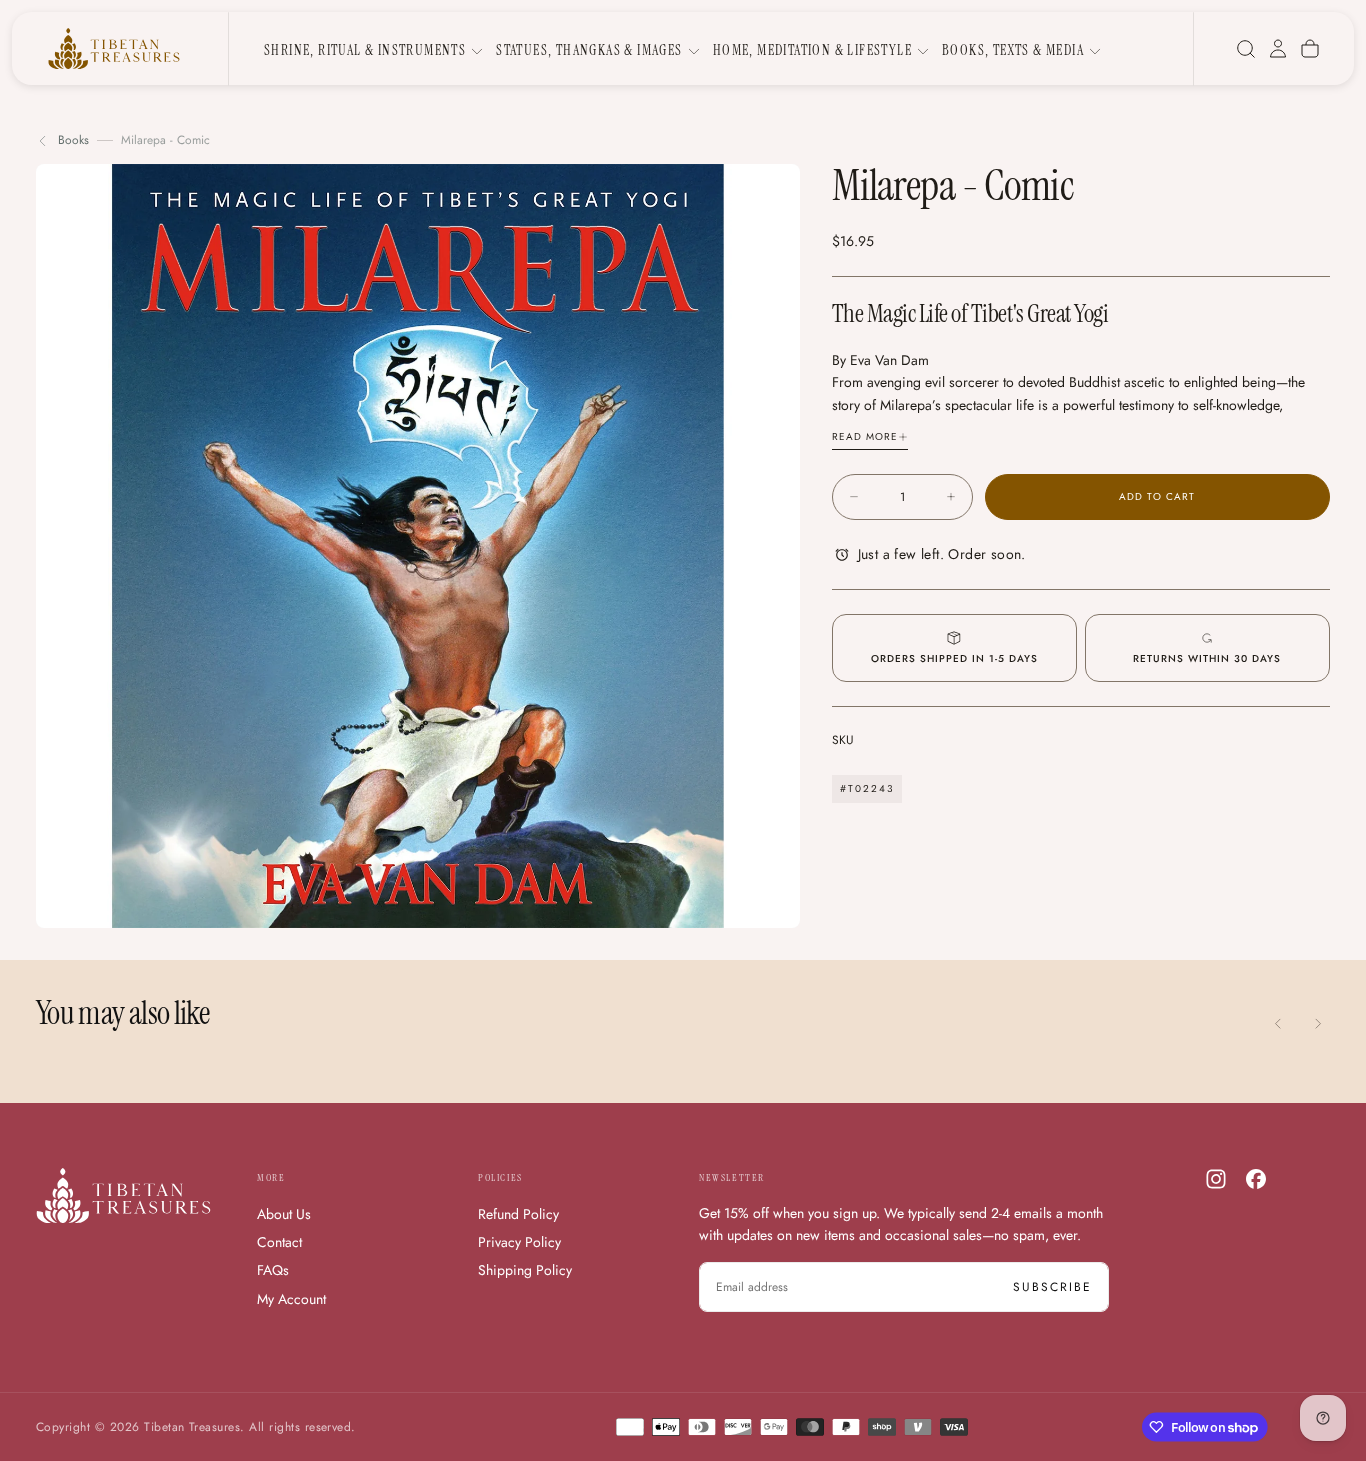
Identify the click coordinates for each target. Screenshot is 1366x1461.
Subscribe (1052, 1287)
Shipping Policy (525, 1270)
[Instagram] (1216, 1179)
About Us (284, 1214)
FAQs (273, 1270)
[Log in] (1278, 49)
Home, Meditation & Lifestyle (812, 50)
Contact (279, 1242)
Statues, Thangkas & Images (589, 50)
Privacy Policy (519, 1242)
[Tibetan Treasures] (123, 1195)
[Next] (1318, 1023)
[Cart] (1310, 49)
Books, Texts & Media (1013, 50)
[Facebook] (1256, 1179)
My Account (291, 1299)
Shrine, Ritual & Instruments (365, 50)
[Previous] (1278, 1023)
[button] (1246, 49)
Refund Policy (518, 1214)
